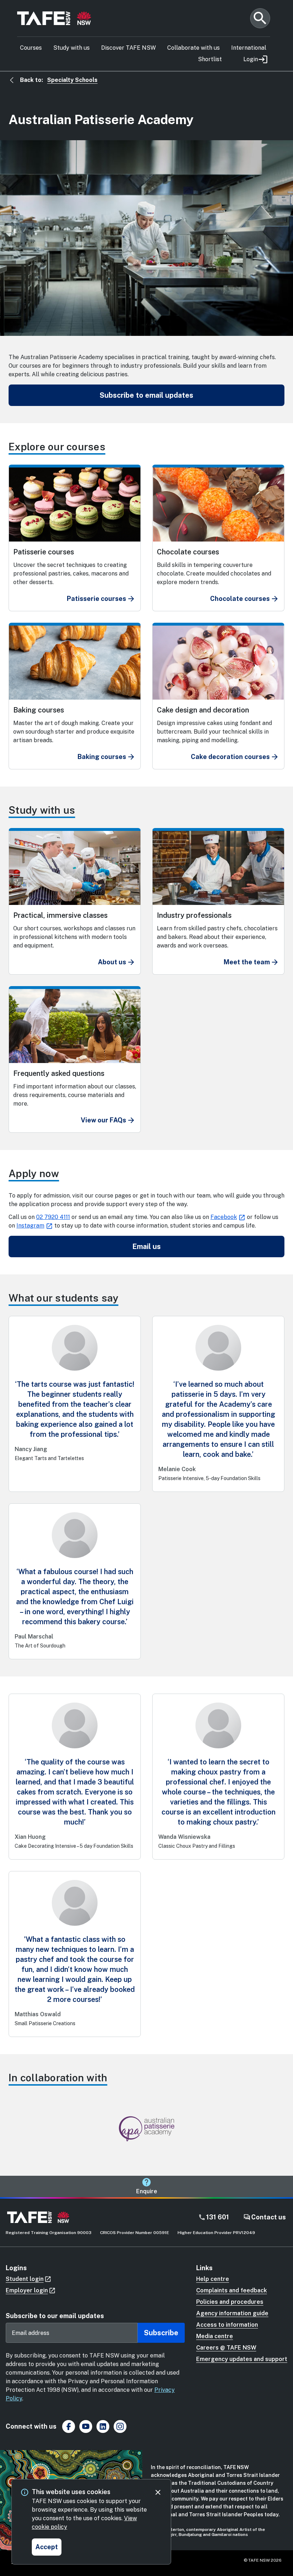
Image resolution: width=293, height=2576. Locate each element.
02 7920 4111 (53, 1217)
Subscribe (161, 2333)
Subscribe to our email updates (55, 2316)
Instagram (30, 1226)
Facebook (224, 1217)
